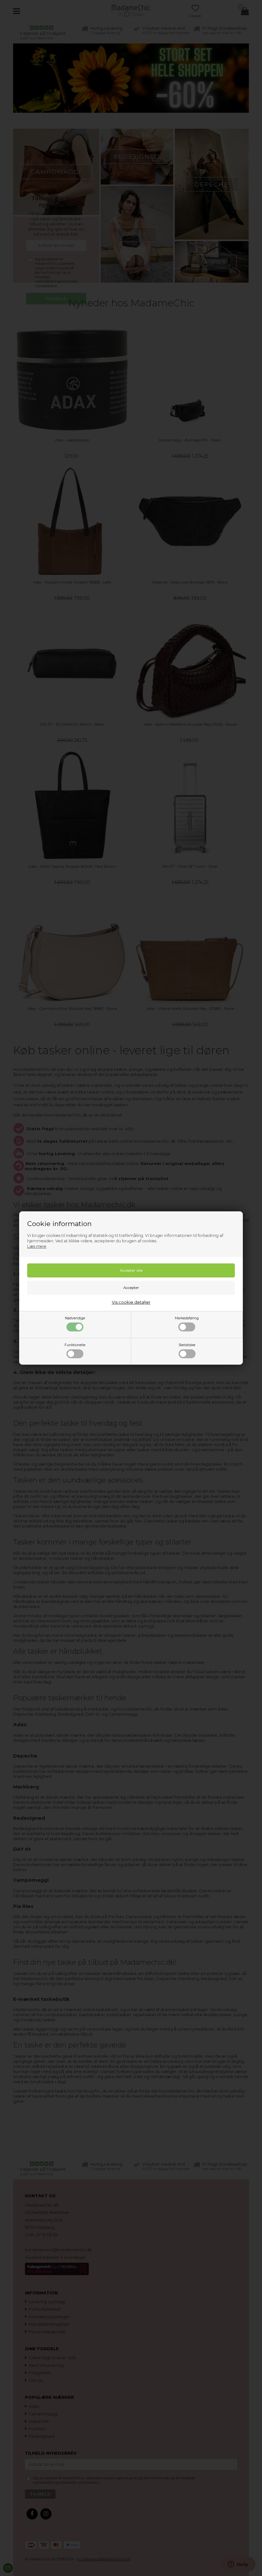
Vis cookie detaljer (131, 1302)
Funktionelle (75, 1345)
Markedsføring (187, 1318)
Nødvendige (75, 1318)
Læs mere (37, 1246)
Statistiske (187, 1345)
